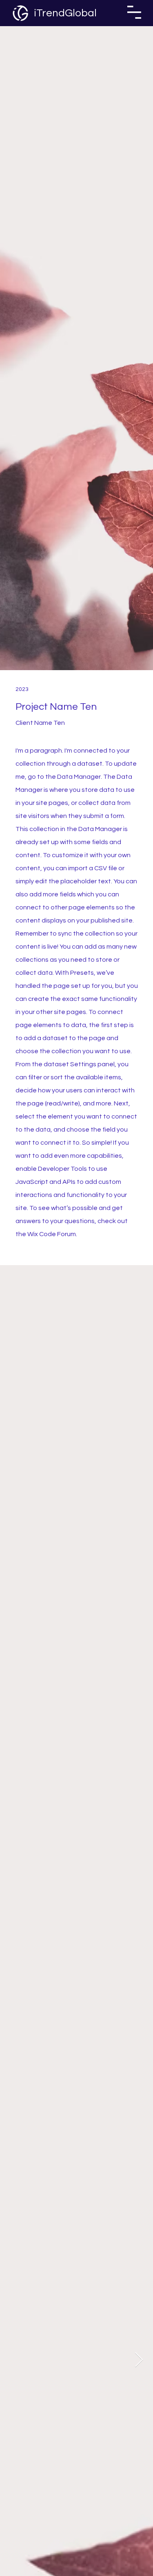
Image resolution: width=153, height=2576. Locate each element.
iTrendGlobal (65, 13)
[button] (134, 12)
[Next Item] (139, 2360)
